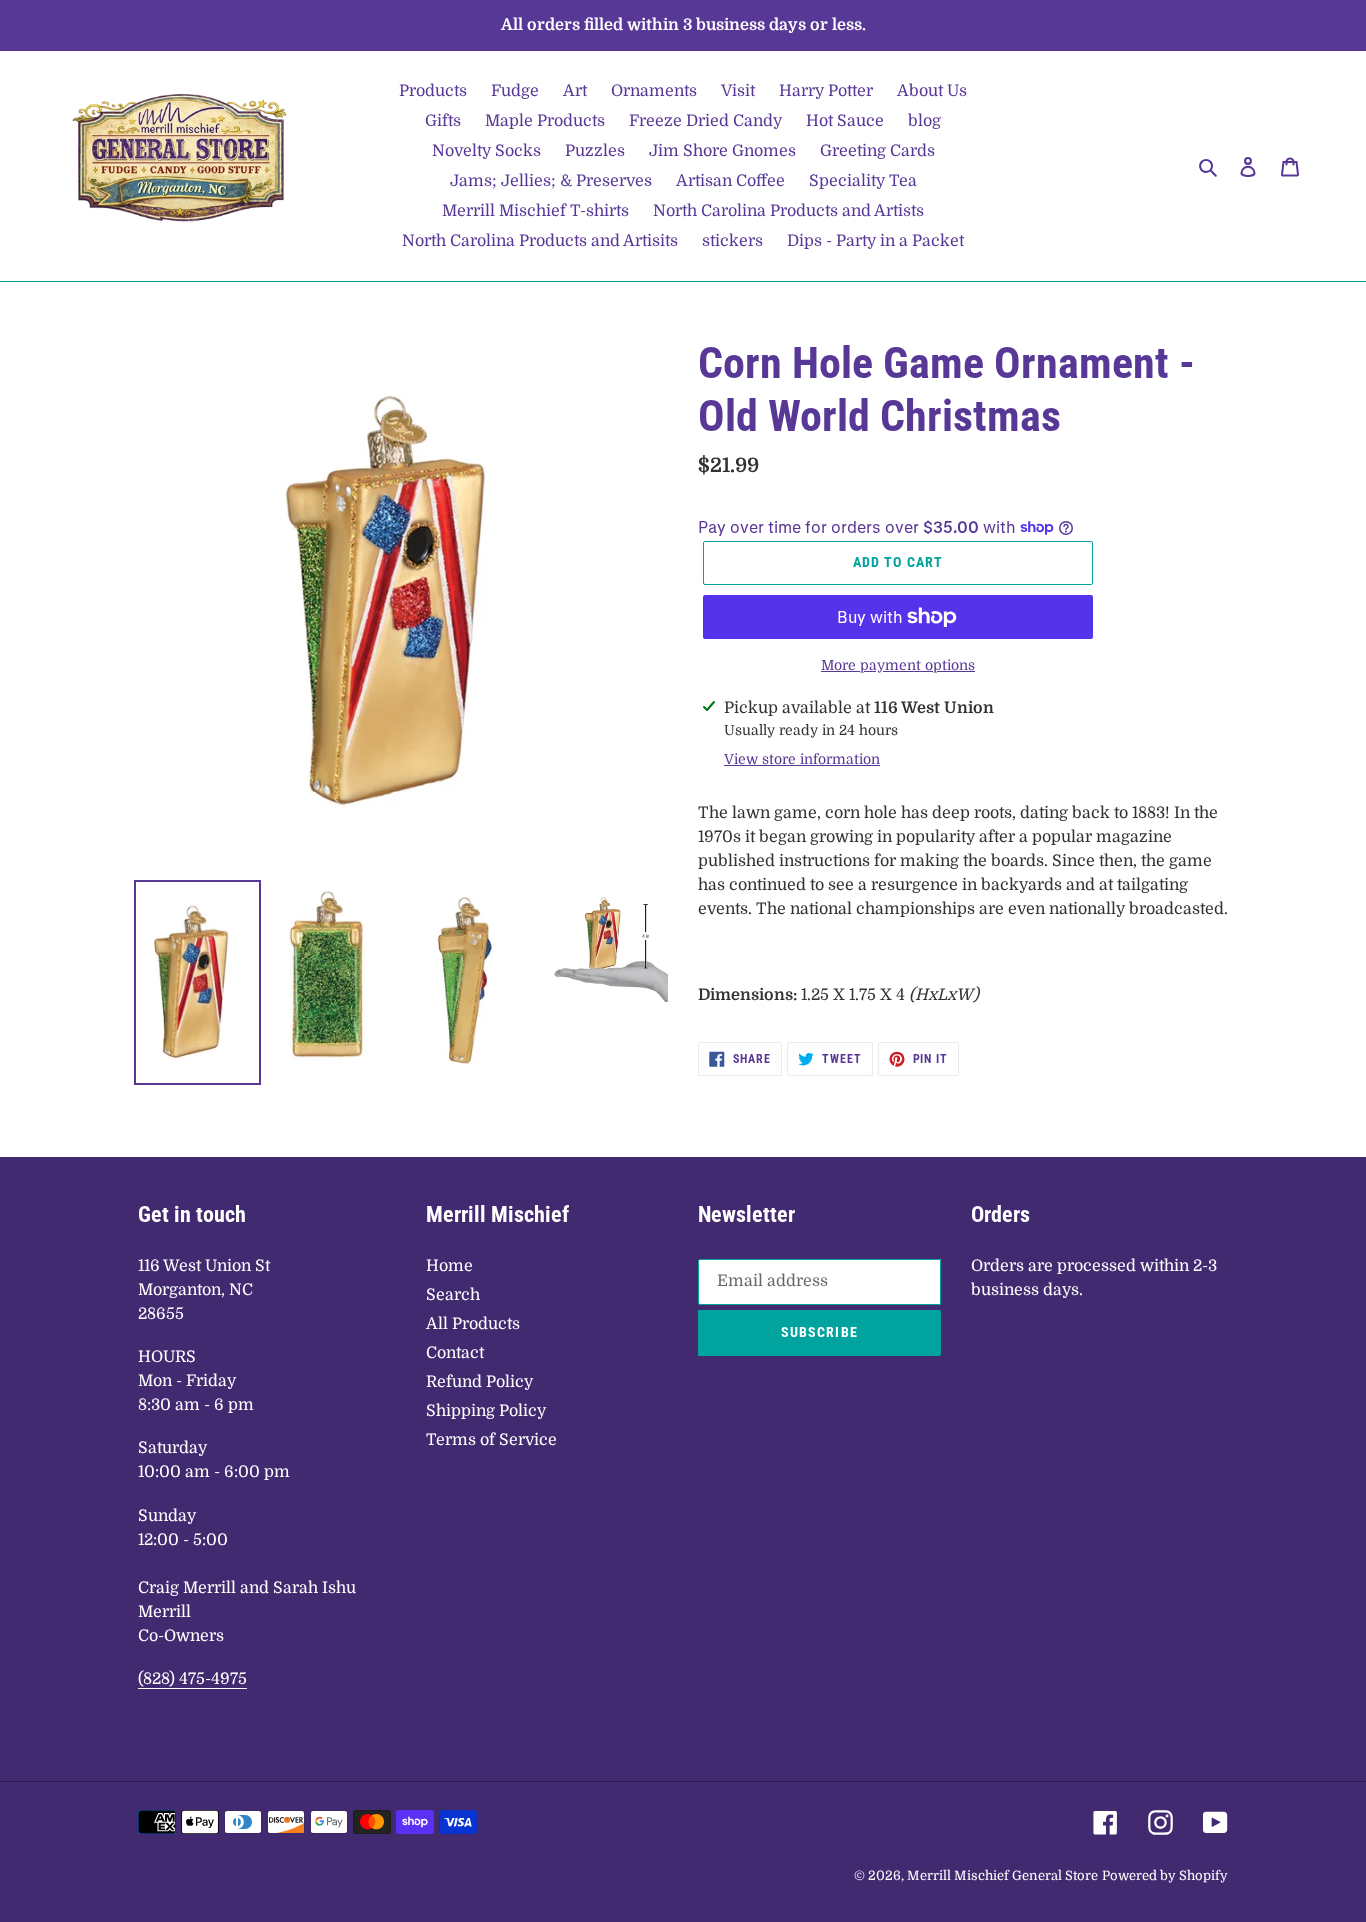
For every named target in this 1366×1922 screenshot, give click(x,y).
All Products (473, 1324)
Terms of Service (491, 1440)
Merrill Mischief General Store (1002, 1875)
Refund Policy (479, 1382)
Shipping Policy (486, 1411)
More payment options (898, 665)
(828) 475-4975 (192, 1679)
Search (453, 1295)
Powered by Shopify (1165, 1875)
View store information (802, 759)
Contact (455, 1353)
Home (449, 1266)
